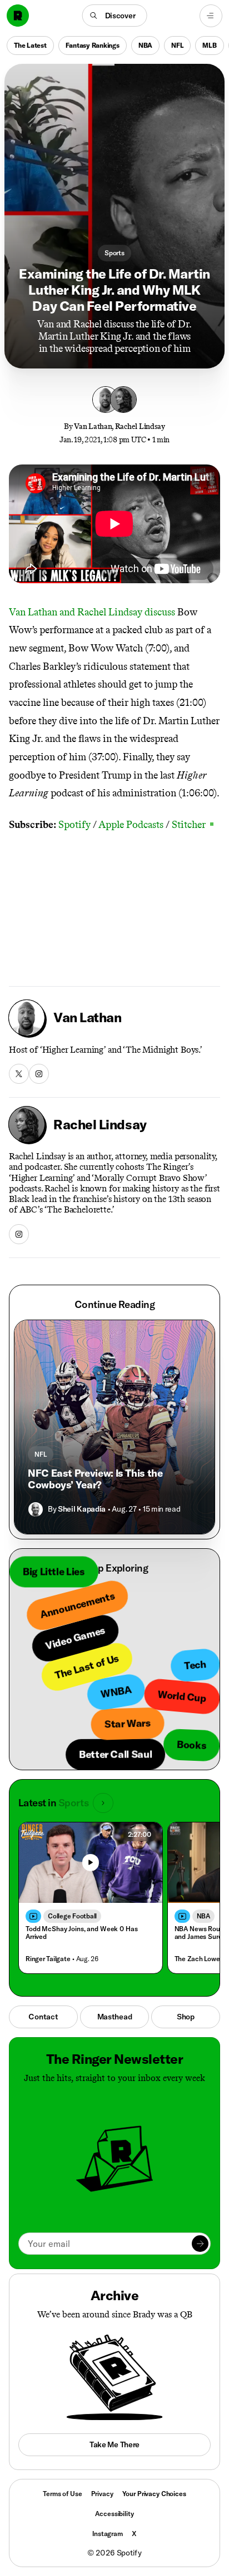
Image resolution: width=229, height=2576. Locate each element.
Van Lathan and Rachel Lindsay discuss (92, 612)
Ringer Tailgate (48, 1959)
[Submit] (200, 2244)
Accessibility (114, 2514)
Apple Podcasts (131, 825)
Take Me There (114, 2444)
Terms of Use (62, 2494)
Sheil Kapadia (82, 1509)
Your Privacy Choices (154, 2494)
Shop (186, 2017)
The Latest (30, 45)
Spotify (74, 825)
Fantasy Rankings (93, 45)
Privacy (102, 2494)
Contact (43, 2017)
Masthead (115, 2017)
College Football (72, 1916)
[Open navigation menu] (211, 16)
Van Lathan (93, 426)
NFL (177, 45)
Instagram (108, 2534)
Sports (114, 253)
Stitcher (193, 825)
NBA (145, 45)
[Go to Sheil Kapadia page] (36, 1509)
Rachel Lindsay (140, 426)
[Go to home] (18, 16)
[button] (115, 16)
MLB (209, 45)
